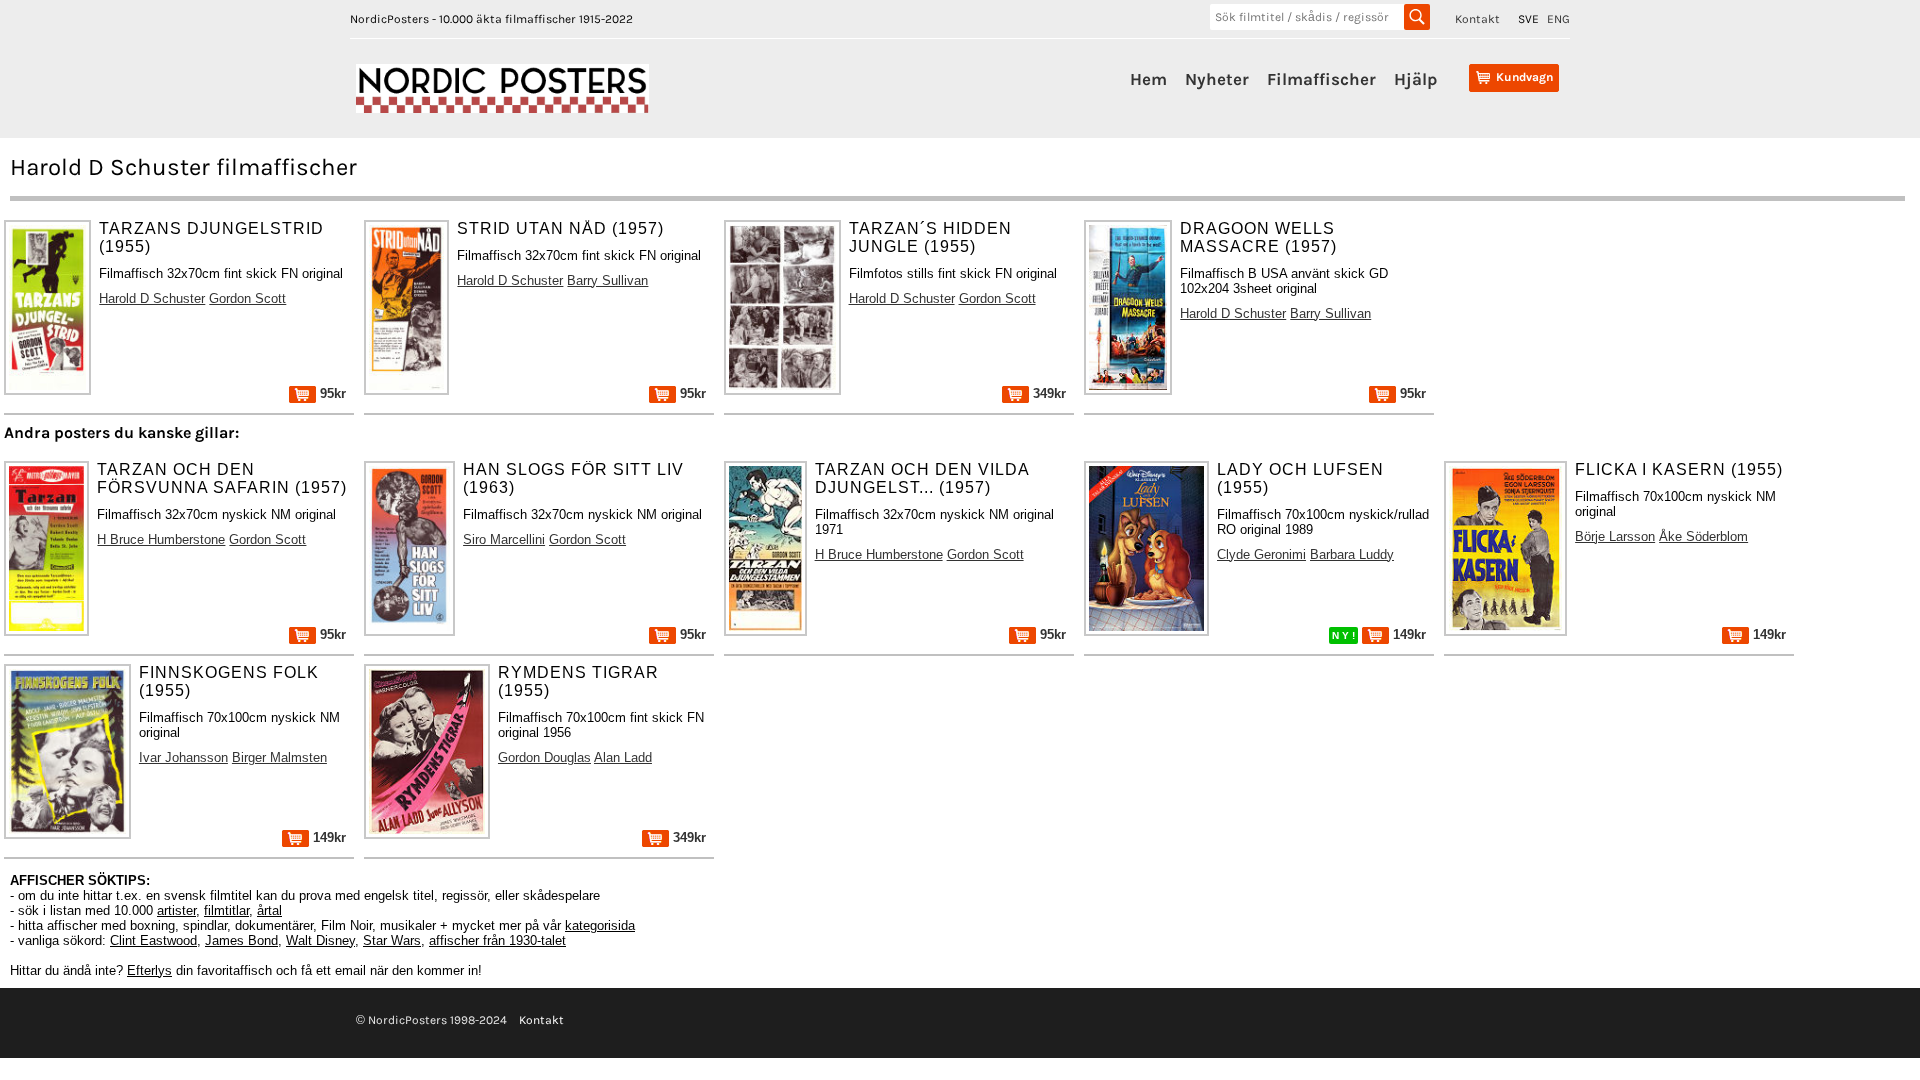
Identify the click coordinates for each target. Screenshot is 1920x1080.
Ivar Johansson (183, 757)
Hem (1148, 79)
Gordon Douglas (544, 757)
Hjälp (1415, 79)
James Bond (241, 940)
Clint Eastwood (153, 940)
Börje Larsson (1615, 536)
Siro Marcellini (504, 539)
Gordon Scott (247, 298)
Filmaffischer (1321, 79)
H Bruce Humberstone (161, 539)
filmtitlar (226, 910)
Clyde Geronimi (1261, 554)
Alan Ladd (623, 757)
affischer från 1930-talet (497, 940)
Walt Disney (320, 940)
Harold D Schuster (152, 298)
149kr (1407, 634)
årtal (269, 910)
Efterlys (149, 970)
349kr (1047, 393)
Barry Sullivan (607, 280)
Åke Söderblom (1703, 536)
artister (176, 910)
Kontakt (1477, 19)
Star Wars (392, 940)
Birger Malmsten (279, 757)
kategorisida (600, 925)
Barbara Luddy (1352, 554)
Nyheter (1217, 79)
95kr (331, 393)
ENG (1558, 19)
